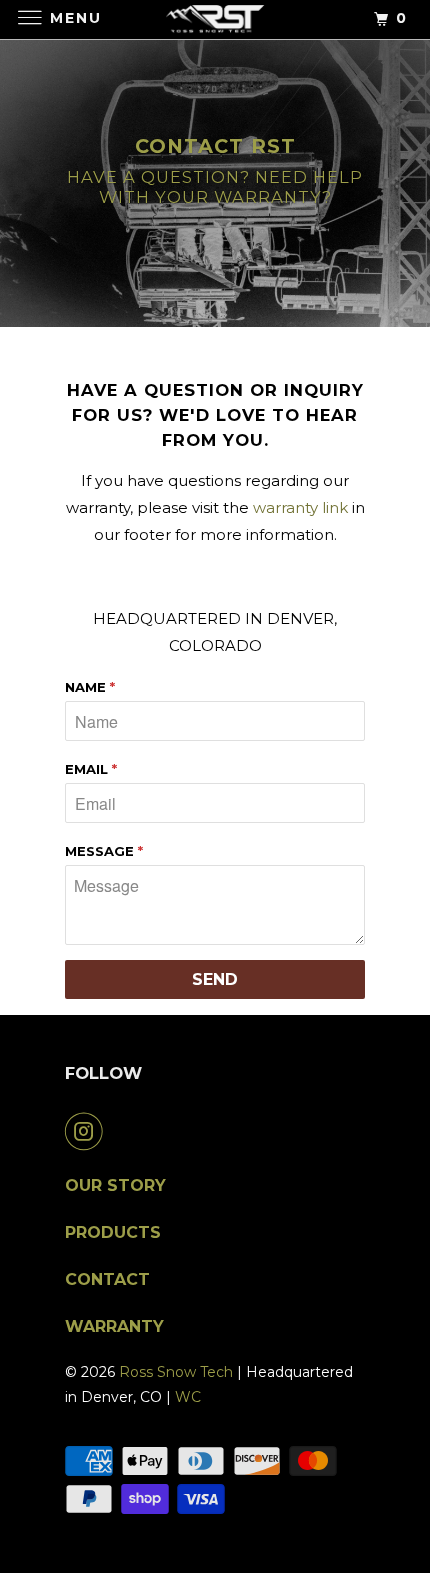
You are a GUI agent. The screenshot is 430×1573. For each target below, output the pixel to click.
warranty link (300, 507)
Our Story (115, 1185)
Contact (107, 1279)
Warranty (114, 1326)
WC (188, 1397)
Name (90, 687)
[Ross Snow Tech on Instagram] (88, 1131)
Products (113, 1232)
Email (91, 769)
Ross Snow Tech (176, 1372)
